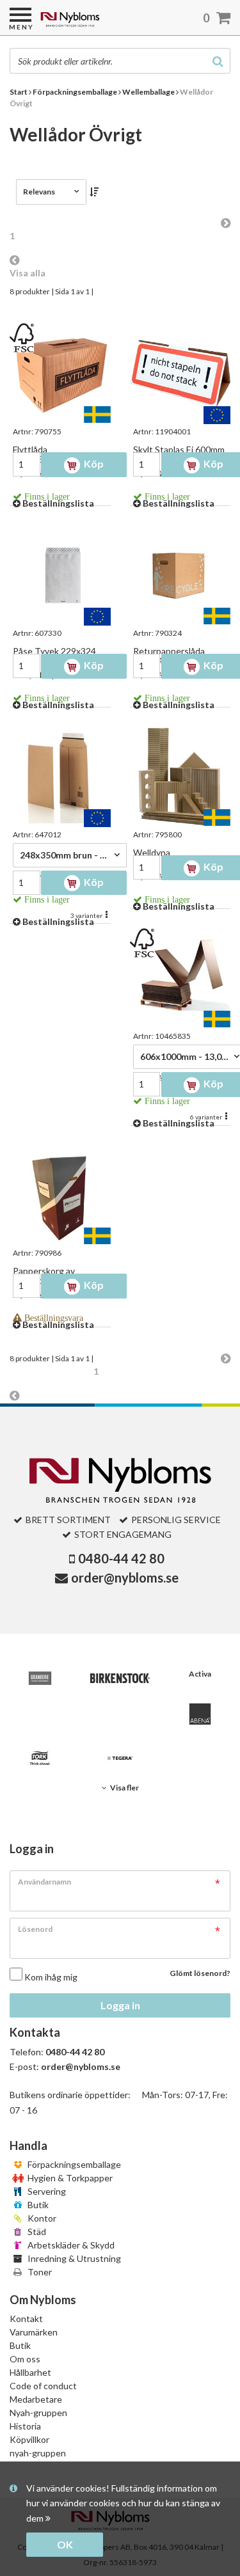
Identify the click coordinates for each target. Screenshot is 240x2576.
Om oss (25, 2359)
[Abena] (200, 1714)
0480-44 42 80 (121, 1558)
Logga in (120, 2005)
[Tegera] (120, 1758)
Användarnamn (44, 1882)
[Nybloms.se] (103, 24)
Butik (37, 2205)
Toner (39, 2272)
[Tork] (40, 1758)
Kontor (41, 2218)
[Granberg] (40, 1678)
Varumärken (34, 2332)
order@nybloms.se (125, 1577)
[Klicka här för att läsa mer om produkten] (60, 374)
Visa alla (28, 273)
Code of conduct (43, 2386)
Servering (46, 2191)
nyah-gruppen (38, 2453)
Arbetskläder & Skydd (70, 2245)
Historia (25, 2426)
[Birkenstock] (120, 1678)
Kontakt (26, 2319)
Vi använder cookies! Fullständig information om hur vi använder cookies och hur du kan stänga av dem (123, 2503)
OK (65, 2544)
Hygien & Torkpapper (69, 2178)
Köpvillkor (29, 2439)
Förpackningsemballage (73, 2164)
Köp (93, 463)
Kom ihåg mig (51, 1977)
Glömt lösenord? (200, 1973)
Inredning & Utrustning (73, 2258)
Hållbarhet (30, 2372)
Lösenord (35, 1929)
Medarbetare (36, 2399)
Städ (36, 2232)
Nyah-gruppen (38, 2413)
